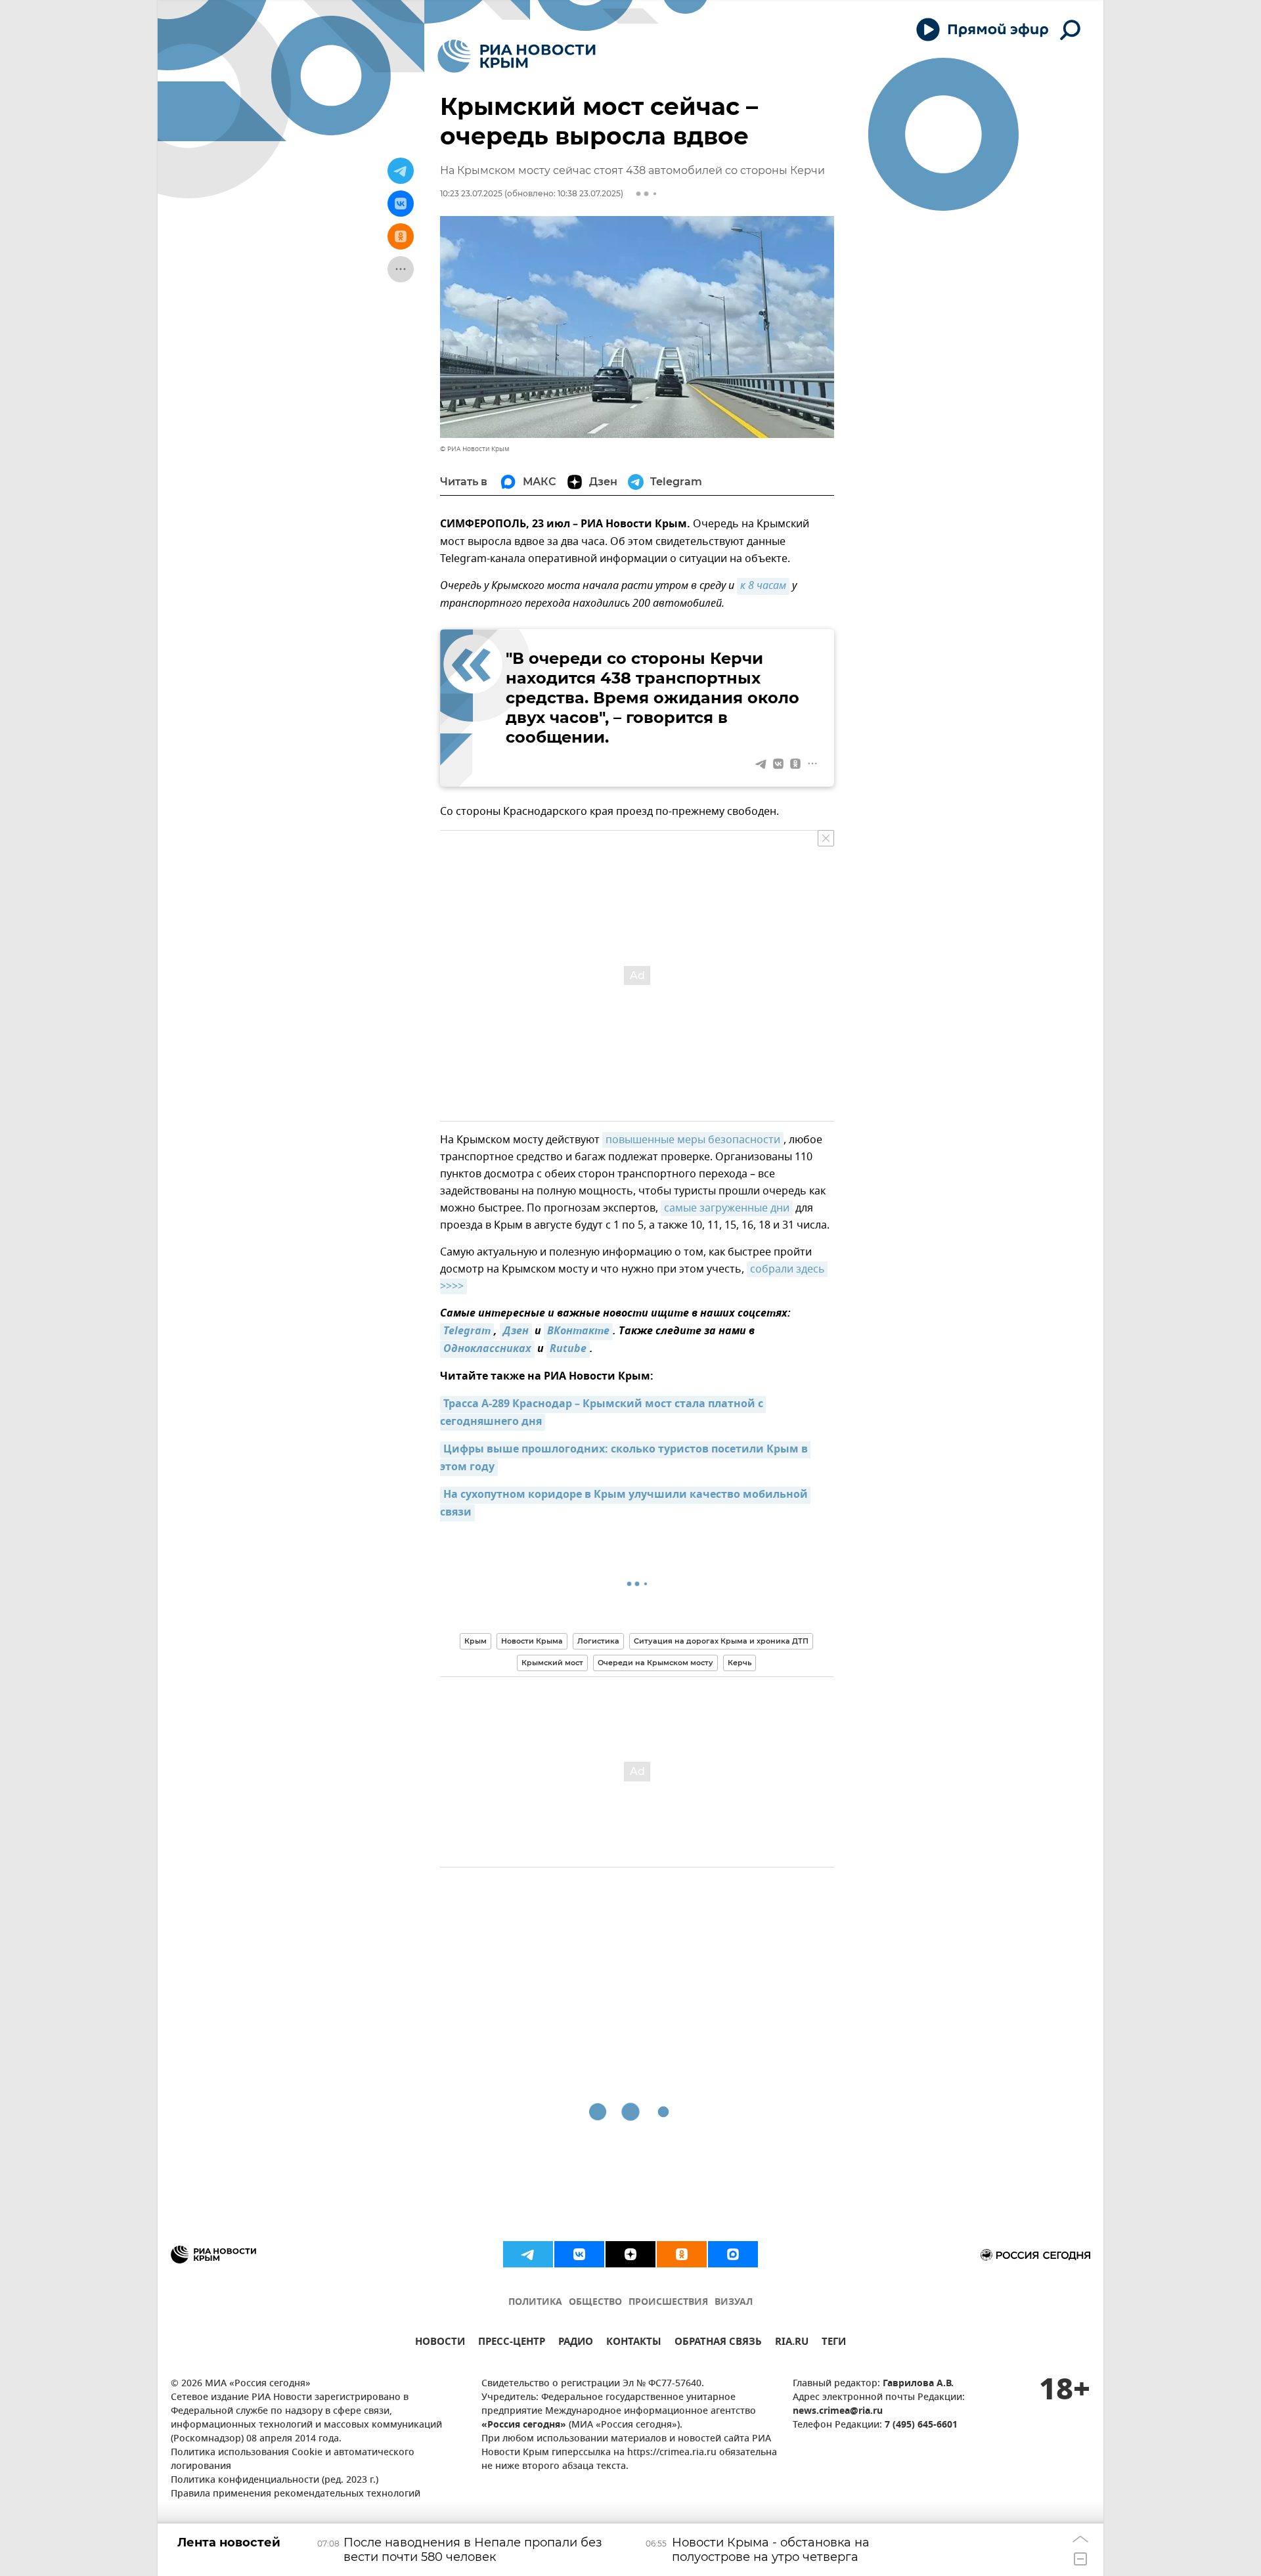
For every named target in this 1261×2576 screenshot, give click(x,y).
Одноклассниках (487, 1349)
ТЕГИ (834, 2343)
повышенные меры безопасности (693, 1140)
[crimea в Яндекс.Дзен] (630, 2254)
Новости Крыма (532, 1641)
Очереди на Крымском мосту (655, 1663)
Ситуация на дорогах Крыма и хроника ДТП (721, 1641)
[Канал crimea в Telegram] (528, 2254)
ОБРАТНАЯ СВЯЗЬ (718, 2343)
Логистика (598, 1641)
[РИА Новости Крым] (517, 56)
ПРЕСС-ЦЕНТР (512, 2343)
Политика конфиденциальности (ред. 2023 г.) (275, 2480)
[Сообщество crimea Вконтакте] (579, 2254)
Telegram (467, 1332)
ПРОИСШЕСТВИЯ (668, 2303)
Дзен (516, 1332)
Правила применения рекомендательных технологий (296, 2494)
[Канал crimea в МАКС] (733, 2254)
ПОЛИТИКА (535, 2303)
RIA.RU (792, 2343)
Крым (476, 1641)
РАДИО (576, 2343)
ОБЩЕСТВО (595, 2303)
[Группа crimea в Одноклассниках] (682, 2254)
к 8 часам (763, 586)
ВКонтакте (578, 1332)
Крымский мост (552, 1663)
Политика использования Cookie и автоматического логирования (293, 2460)
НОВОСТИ (440, 2343)
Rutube (568, 1349)
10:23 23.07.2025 (471, 193)
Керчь (740, 1663)
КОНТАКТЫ (634, 2343)
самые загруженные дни (727, 1208)
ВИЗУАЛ (734, 2303)
